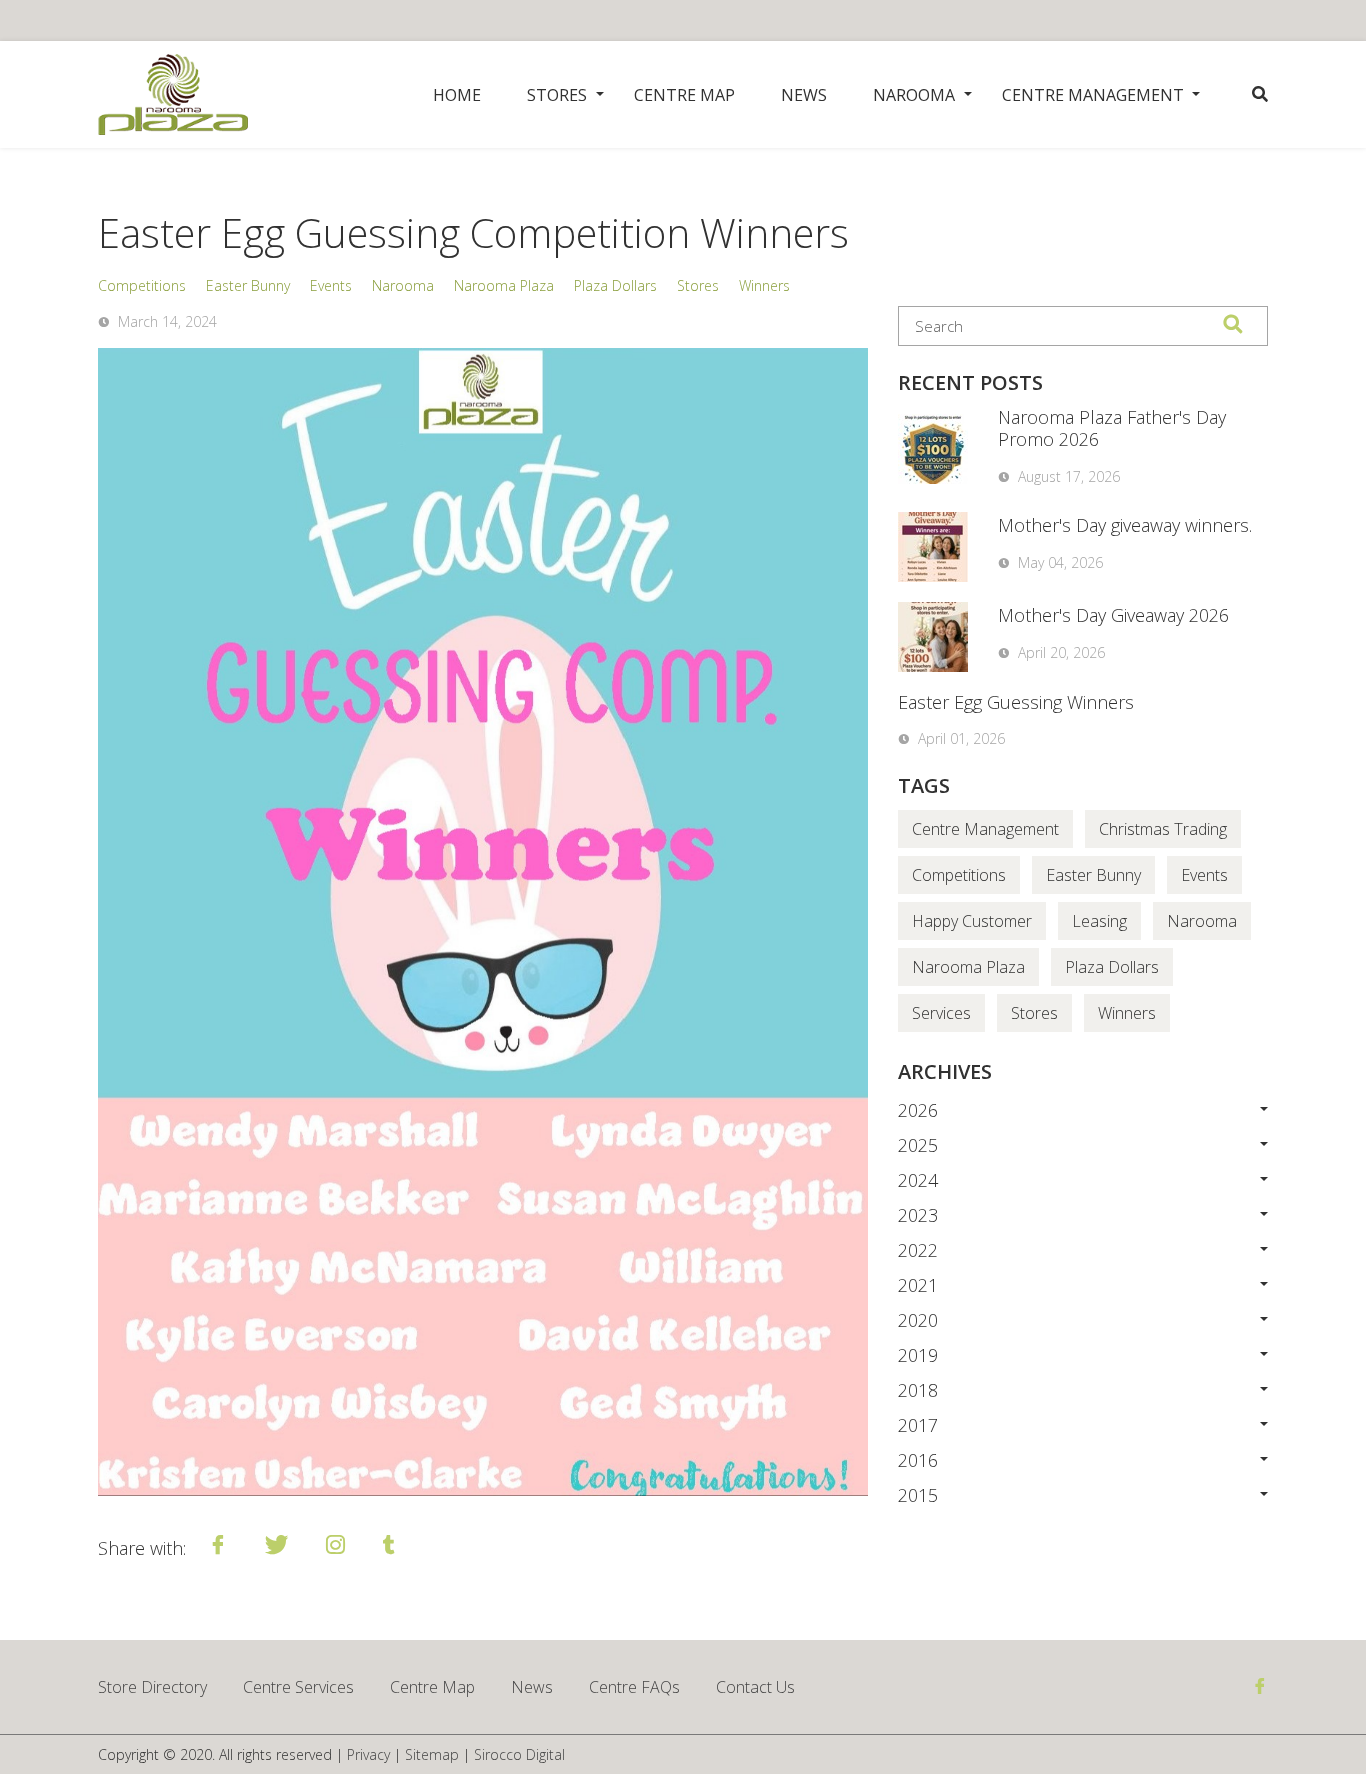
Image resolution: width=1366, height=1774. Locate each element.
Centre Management (985, 829)
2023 (918, 1215)
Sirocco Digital (519, 1754)
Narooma (403, 285)
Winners (764, 285)
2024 (918, 1180)
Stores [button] (557, 95)
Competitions (142, 285)
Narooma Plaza (504, 285)
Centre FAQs (634, 1687)
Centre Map (684, 95)
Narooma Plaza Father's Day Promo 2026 (1112, 428)
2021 (918, 1285)
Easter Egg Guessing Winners (1016, 702)
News (804, 95)
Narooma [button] (914, 95)
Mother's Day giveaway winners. (1125, 525)
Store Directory (152, 1687)
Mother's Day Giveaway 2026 (1113, 615)
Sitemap (432, 1754)
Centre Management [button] (1093, 95)
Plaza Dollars (615, 285)
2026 (918, 1110)
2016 (918, 1460)
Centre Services (298, 1687)
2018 (918, 1390)
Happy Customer (972, 921)
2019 (918, 1355)
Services (941, 1013)
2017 (918, 1425)
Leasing (1099, 921)
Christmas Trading (1163, 829)
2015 (918, 1495)
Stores (698, 285)
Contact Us (755, 1687)
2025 (918, 1145)
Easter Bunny (248, 285)
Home (457, 95)
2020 (918, 1320)
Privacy (368, 1754)
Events (331, 285)
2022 (918, 1250)
